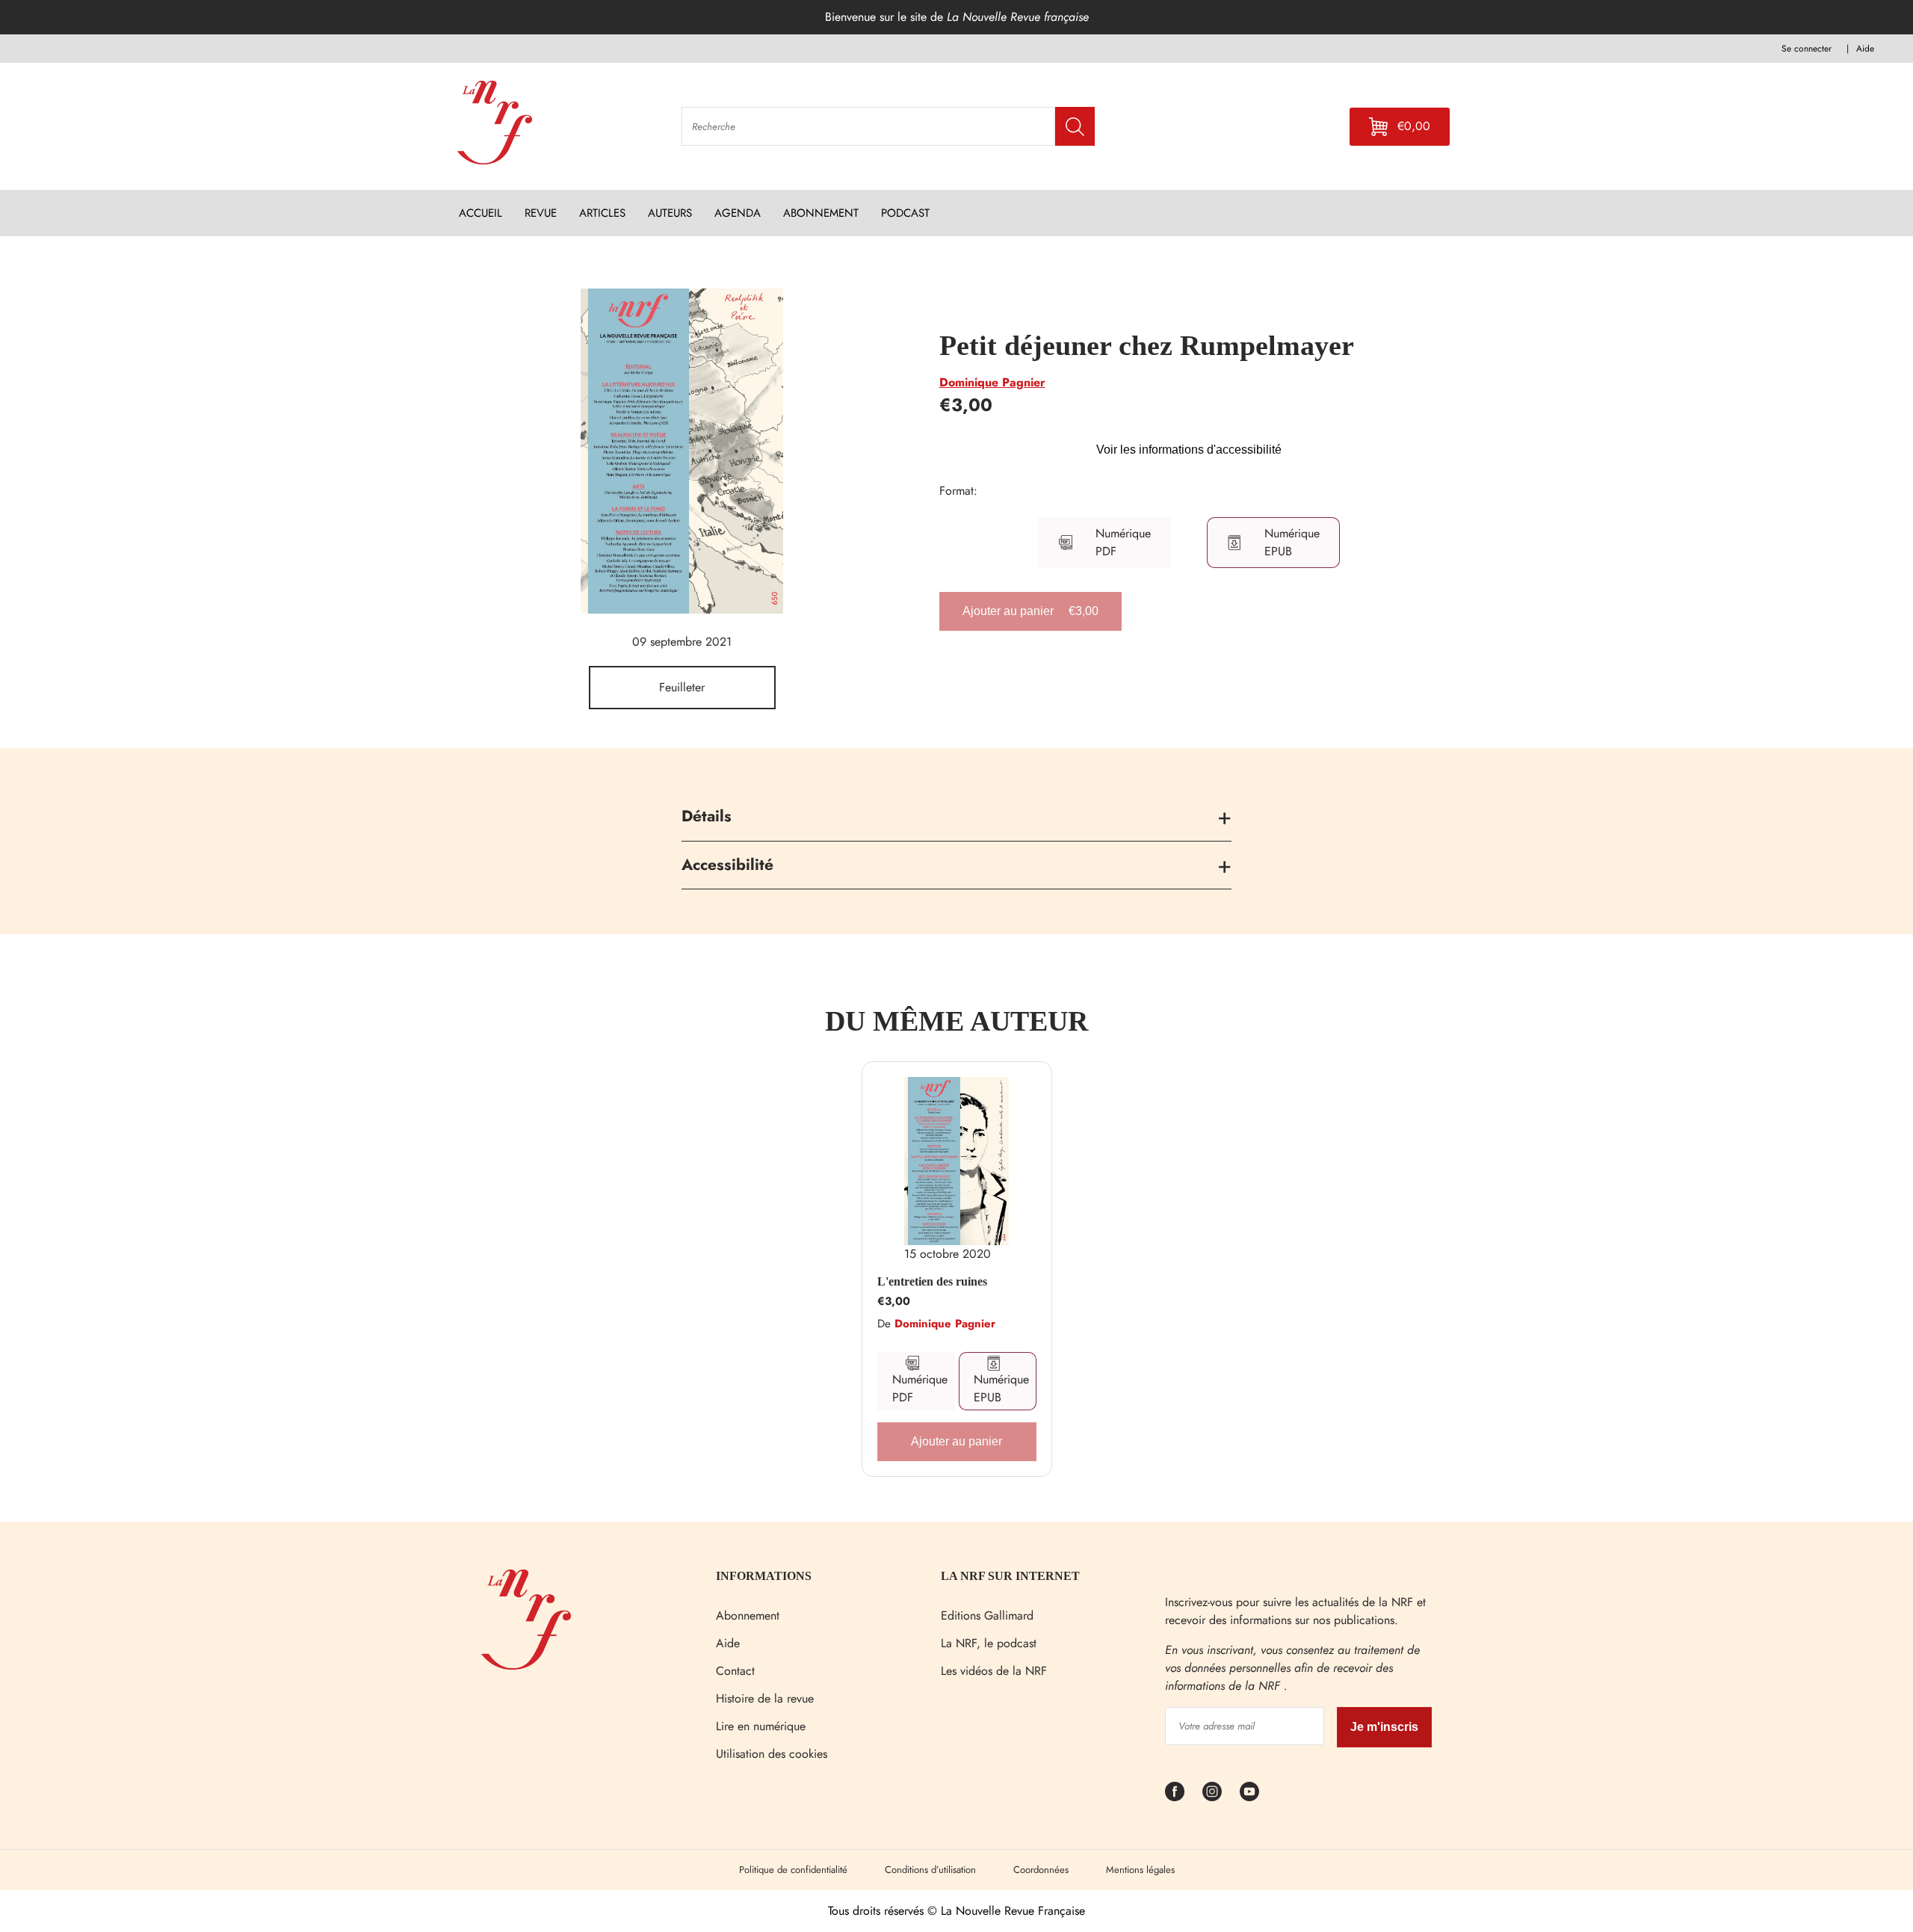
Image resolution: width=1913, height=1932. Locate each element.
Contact (735, 1671)
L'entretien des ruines (932, 1281)
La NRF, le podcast (989, 1643)
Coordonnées (1041, 1870)
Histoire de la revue (765, 1698)
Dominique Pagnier (992, 382)
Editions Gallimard (987, 1615)
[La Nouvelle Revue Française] (526, 1666)
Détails (707, 816)
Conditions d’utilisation (930, 1870)
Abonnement (748, 1615)
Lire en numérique (761, 1726)
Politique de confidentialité (793, 1870)
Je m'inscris (1384, 1727)
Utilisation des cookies (772, 1754)
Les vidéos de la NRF (994, 1671)
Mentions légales (1140, 1870)
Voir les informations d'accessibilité (1189, 450)
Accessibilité (727, 865)
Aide (728, 1643)
